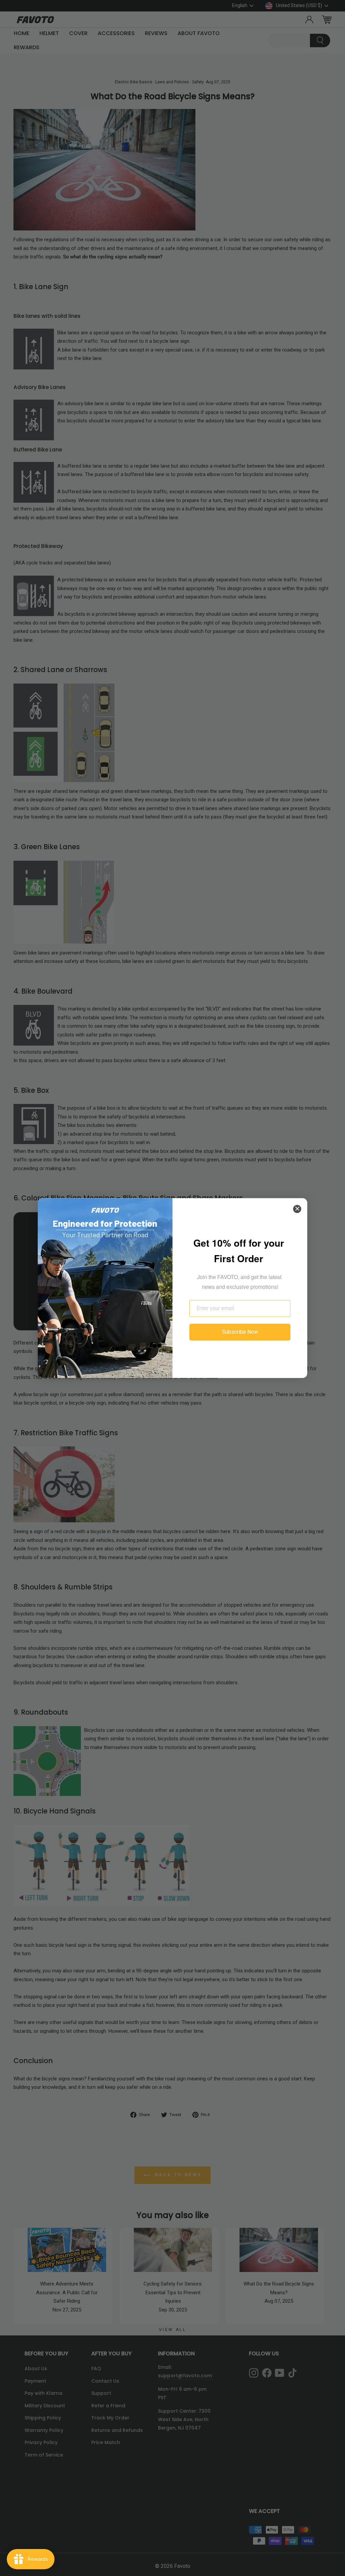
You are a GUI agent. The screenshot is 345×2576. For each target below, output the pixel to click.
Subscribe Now (240, 1332)
